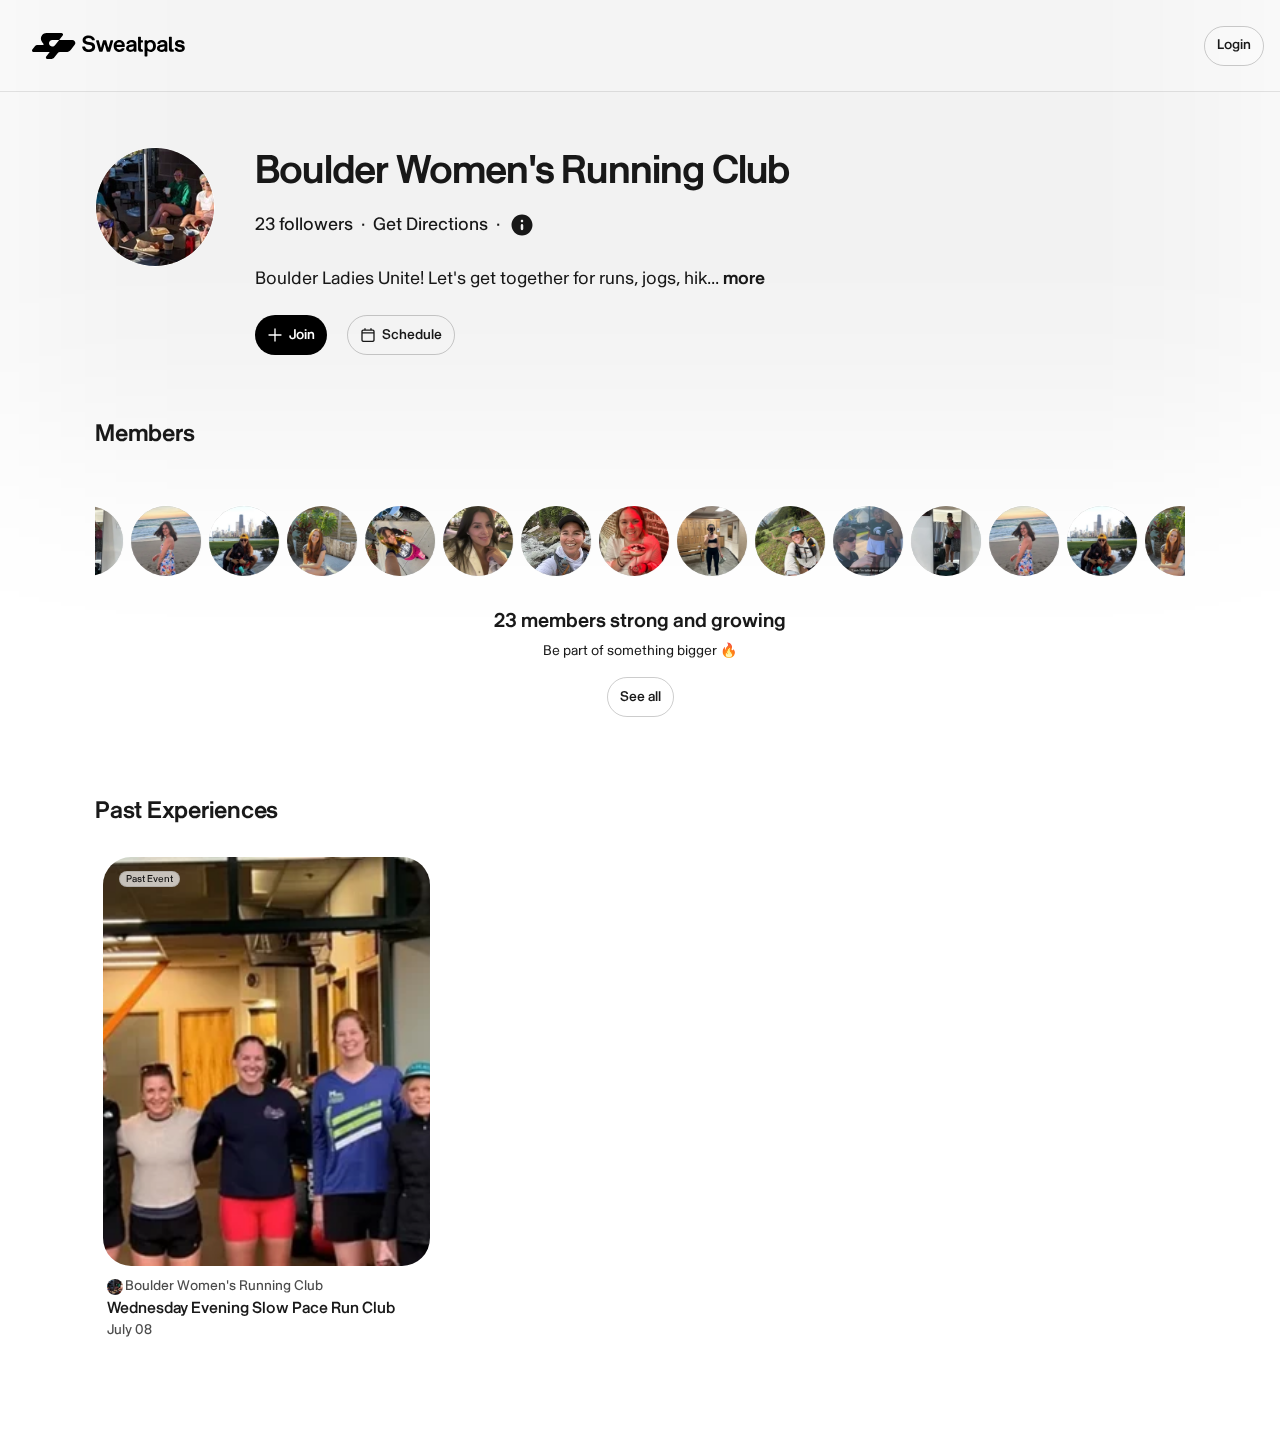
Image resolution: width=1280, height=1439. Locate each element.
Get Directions (430, 224)
